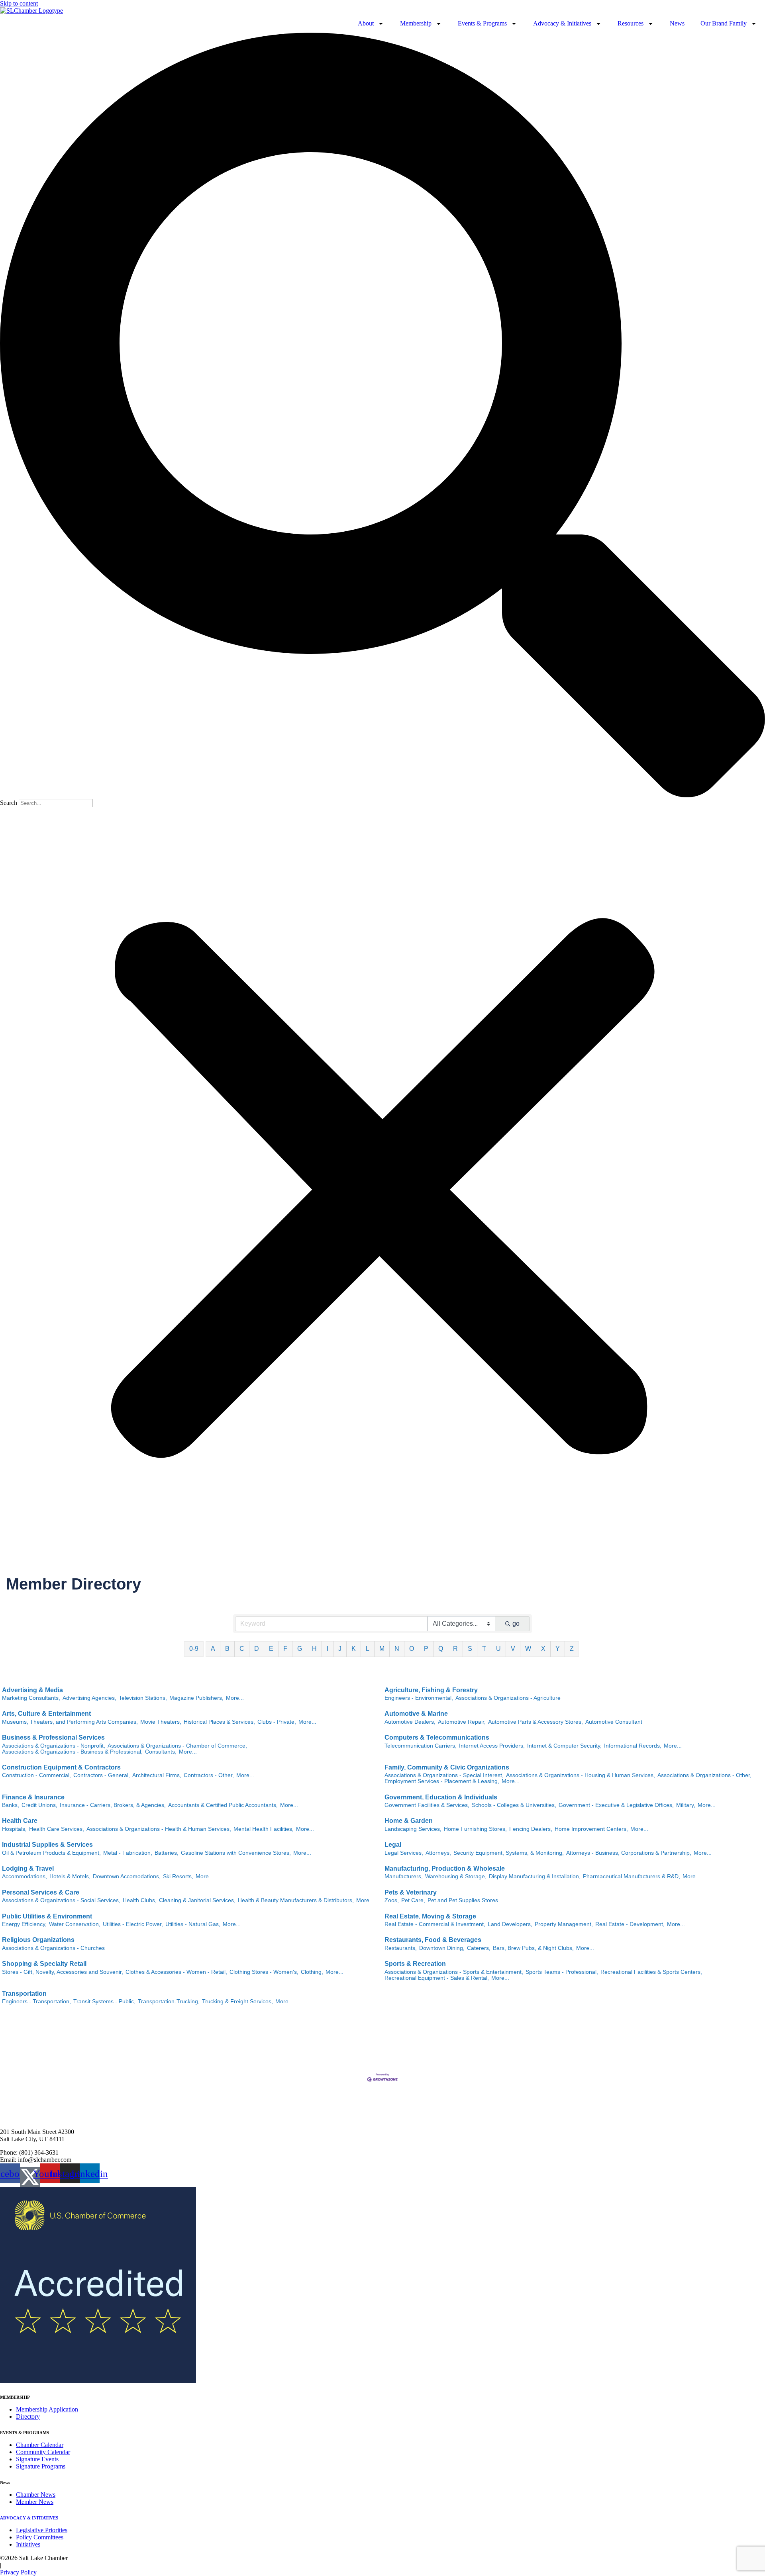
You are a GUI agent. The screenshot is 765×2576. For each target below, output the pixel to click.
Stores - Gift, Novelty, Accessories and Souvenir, (63, 1972)
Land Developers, (510, 1924)
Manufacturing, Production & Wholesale (445, 1868)
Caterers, (479, 1948)
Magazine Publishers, (196, 1698)
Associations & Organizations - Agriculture (508, 1698)
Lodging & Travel (28, 1868)
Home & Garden (409, 1821)
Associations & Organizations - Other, (704, 1775)
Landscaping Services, (413, 1829)
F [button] (285, 1649)
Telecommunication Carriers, (421, 1746)
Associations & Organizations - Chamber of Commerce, (177, 1746)
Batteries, (167, 1853)
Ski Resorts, (178, 1876)
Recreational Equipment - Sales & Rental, (437, 1978)
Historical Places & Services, (219, 1722)
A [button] (213, 1649)
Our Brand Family (724, 23)
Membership (416, 23)
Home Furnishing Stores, (475, 1829)
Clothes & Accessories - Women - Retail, (176, 1972)
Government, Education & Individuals (441, 1797)
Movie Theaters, (161, 1722)
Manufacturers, (404, 1876)
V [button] (513, 1649)
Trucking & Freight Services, (237, 2001)
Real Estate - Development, (630, 1924)
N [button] (397, 1649)
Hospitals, (14, 1829)
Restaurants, (401, 1948)
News (677, 23)
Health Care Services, (57, 1829)
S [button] (470, 1649)
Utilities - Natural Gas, (193, 1924)
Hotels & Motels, (70, 1876)
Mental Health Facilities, (264, 1829)
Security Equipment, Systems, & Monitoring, (509, 1853)
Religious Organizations (38, 1940)
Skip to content (19, 3)
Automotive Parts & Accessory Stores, (535, 1722)
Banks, (11, 1805)
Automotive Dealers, (410, 1722)
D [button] (257, 1649)
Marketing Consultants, (31, 1698)
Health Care (20, 1821)
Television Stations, (143, 1698)
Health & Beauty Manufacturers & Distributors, (296, 1900)
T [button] (484, 1649)
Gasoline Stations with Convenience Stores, (236, 1853)
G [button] (300, 1649)
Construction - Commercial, (36, 1775)
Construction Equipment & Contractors (61, 1767)
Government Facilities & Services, (427, 1805)
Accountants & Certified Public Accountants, (223, 1805)
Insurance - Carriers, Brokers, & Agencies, (113, 1805)
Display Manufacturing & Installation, (535, 1876)
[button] (382, 416)
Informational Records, (633, 1746)
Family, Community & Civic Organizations (447, 1767)
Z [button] (572, 1649)
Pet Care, (413, 1900)
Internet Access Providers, (492, 1746)
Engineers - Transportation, (36, 2001)
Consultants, (161, 1752)
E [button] (271, 1649)
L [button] (368, 1649)
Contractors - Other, (209, 1775)
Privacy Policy (18, 2572)
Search (9, 803)
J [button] (340, 1649)
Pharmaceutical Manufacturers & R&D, (632, 1876)
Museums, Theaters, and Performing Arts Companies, (70, 1722)
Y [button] (558, 1649)
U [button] (498, 1649)
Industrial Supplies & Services (47, 1845)
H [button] (314, 1649)
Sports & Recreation (415, 1964)
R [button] (455, 1649)
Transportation (24, 1994)
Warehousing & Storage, (456, 1876)
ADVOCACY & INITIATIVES (29, 2518)
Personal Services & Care (41, 1892)
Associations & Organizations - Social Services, (61, 1900)
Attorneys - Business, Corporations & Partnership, (629, 1853)
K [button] (354, 1649)
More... (235, 1698)
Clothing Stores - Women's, (264, 1972)
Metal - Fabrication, (128, 1853)
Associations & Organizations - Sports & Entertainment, (454, 1972)
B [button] (227, 1649)
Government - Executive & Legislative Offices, (616, 1805)
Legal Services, (404, 1853)
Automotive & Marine (416, 1714)
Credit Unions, (39, 1805)
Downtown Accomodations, (127, 1876)
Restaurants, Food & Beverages (433, 1940)
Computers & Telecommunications (437, 1737)
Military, (686, 1805)
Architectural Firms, (157, 1775)
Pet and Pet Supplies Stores (463, 1900)
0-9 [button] (194, 1649)
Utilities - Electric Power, (133, 1924)
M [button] (382, 1649)
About (366, 23)
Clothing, (312, 1972)
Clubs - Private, (277, 1722)
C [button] (242, 1649)
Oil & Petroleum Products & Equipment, (51, 1853)
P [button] (426, 1649)
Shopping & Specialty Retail (44, 1964)
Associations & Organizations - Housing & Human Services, (581, 1775)
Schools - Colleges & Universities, (514, 1805)
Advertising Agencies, (89, 1698)
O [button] (412, 1649)
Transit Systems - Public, (104, 2001)
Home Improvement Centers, (591, 1829)
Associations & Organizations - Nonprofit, (54, 1746)
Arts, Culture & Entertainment (46, 1714)
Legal (393, 1845)
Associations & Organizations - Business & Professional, (72, 1752)
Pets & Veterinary (411, 1892)
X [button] (543, 1649)
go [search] (516, 1624)
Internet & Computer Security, (564, 1746)
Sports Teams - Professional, (562, 1972)
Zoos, (392, 1900)
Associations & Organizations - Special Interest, (444, 1775)
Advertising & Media (32, 1690)
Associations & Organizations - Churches (53, 1948)
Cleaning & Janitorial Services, (197, 1900)
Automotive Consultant (614, 1722)
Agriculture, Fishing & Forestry (431, 1690)
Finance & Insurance (33, 1797)
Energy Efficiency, (24, 1924)
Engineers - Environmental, (419, 1698)
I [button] (328, 1649)
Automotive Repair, (462, 1722)
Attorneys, (438, 1853)
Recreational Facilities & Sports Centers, (651, 1972)
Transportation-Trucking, (169, 2001)
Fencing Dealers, (531, 1829)
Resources (631, 23)
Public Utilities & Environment (47, 1916)
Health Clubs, (140, 1900)
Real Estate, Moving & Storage (430, 1916)
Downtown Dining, (442, 1948)
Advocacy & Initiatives (562, 23)
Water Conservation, (75, 1924)
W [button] (528, 1649)
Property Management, (564, 1924)
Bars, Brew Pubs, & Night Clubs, (533, 1948)
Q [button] (441, 1649)
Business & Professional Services (53, 1737)
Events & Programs (482, 23)
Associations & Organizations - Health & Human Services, (159, 1829)
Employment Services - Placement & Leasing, (442, 1781)
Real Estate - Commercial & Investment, (435, 1924)
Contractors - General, (102, 1775)
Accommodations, (25, 1876)
